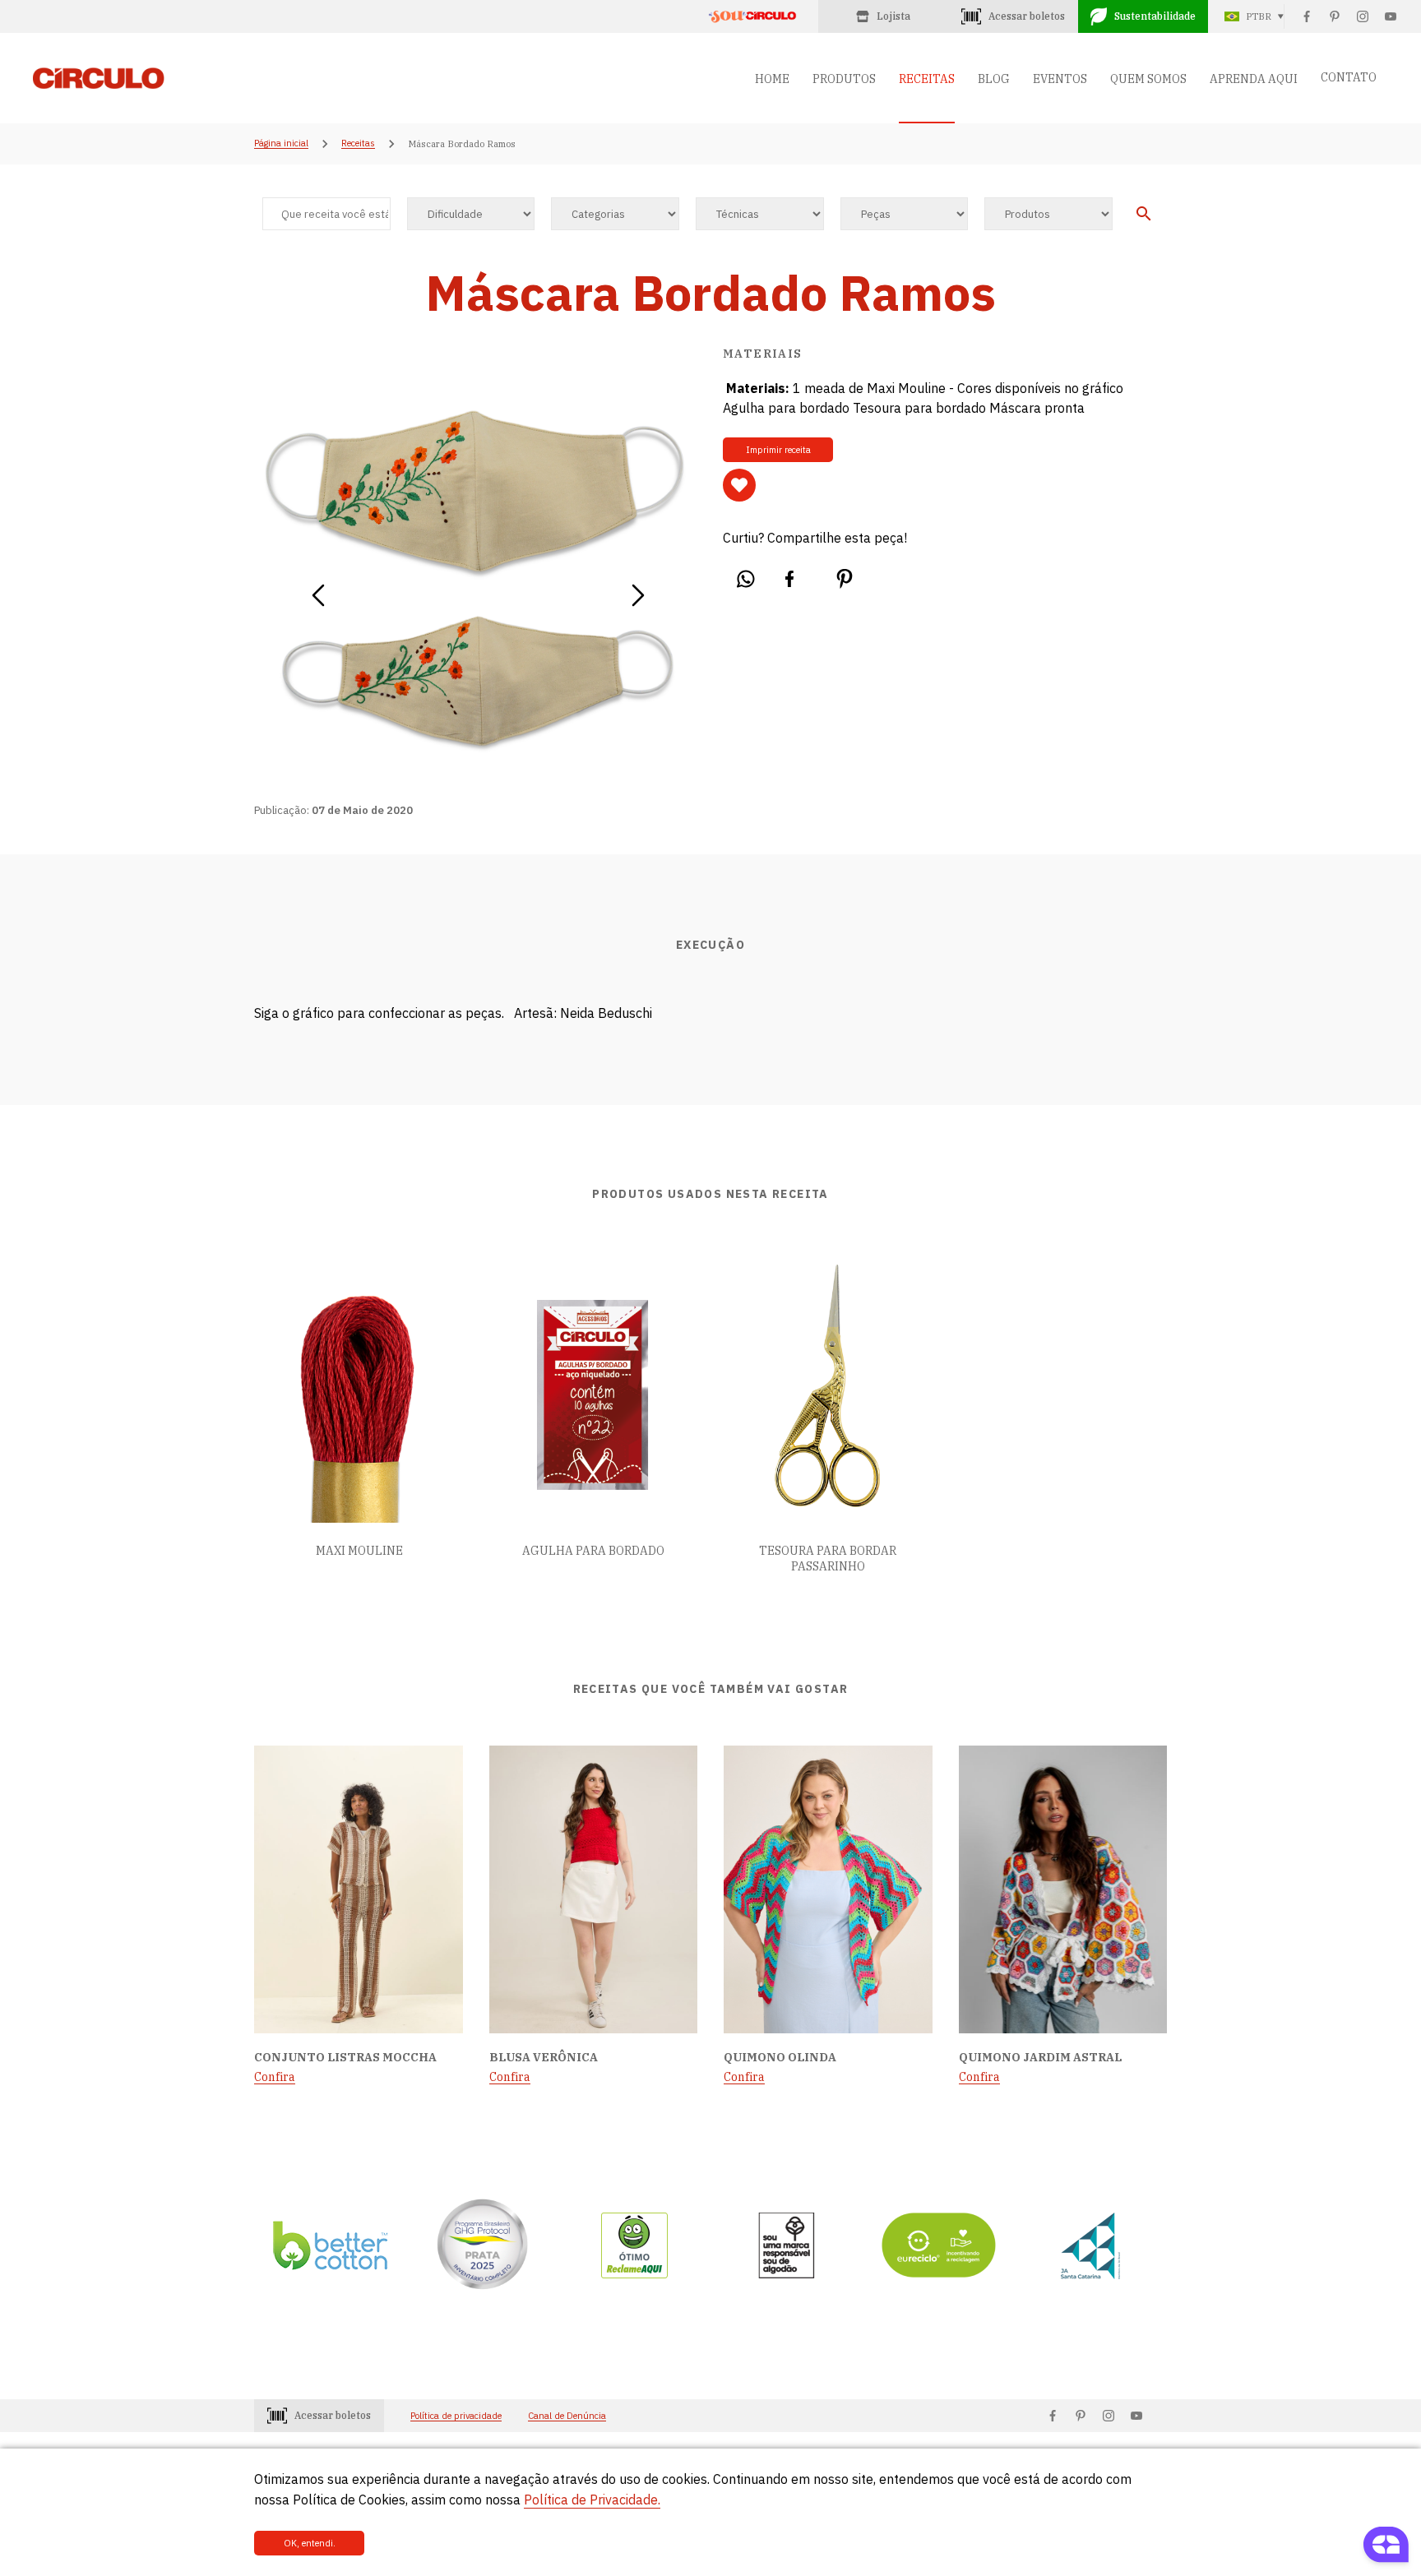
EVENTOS (1060, 79)
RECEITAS (927, 79)
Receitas (358, 144)
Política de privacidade (456, 2416)
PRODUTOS (844, 79)
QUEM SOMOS (1148, 79)
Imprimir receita (778, 450)
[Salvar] (739, 485)
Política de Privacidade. (592, 2500)
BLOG (994, 79)
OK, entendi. (310, 2543)
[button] (318, 590)
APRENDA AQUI (1254, 79)
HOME (772, 79)
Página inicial (281, 144)
